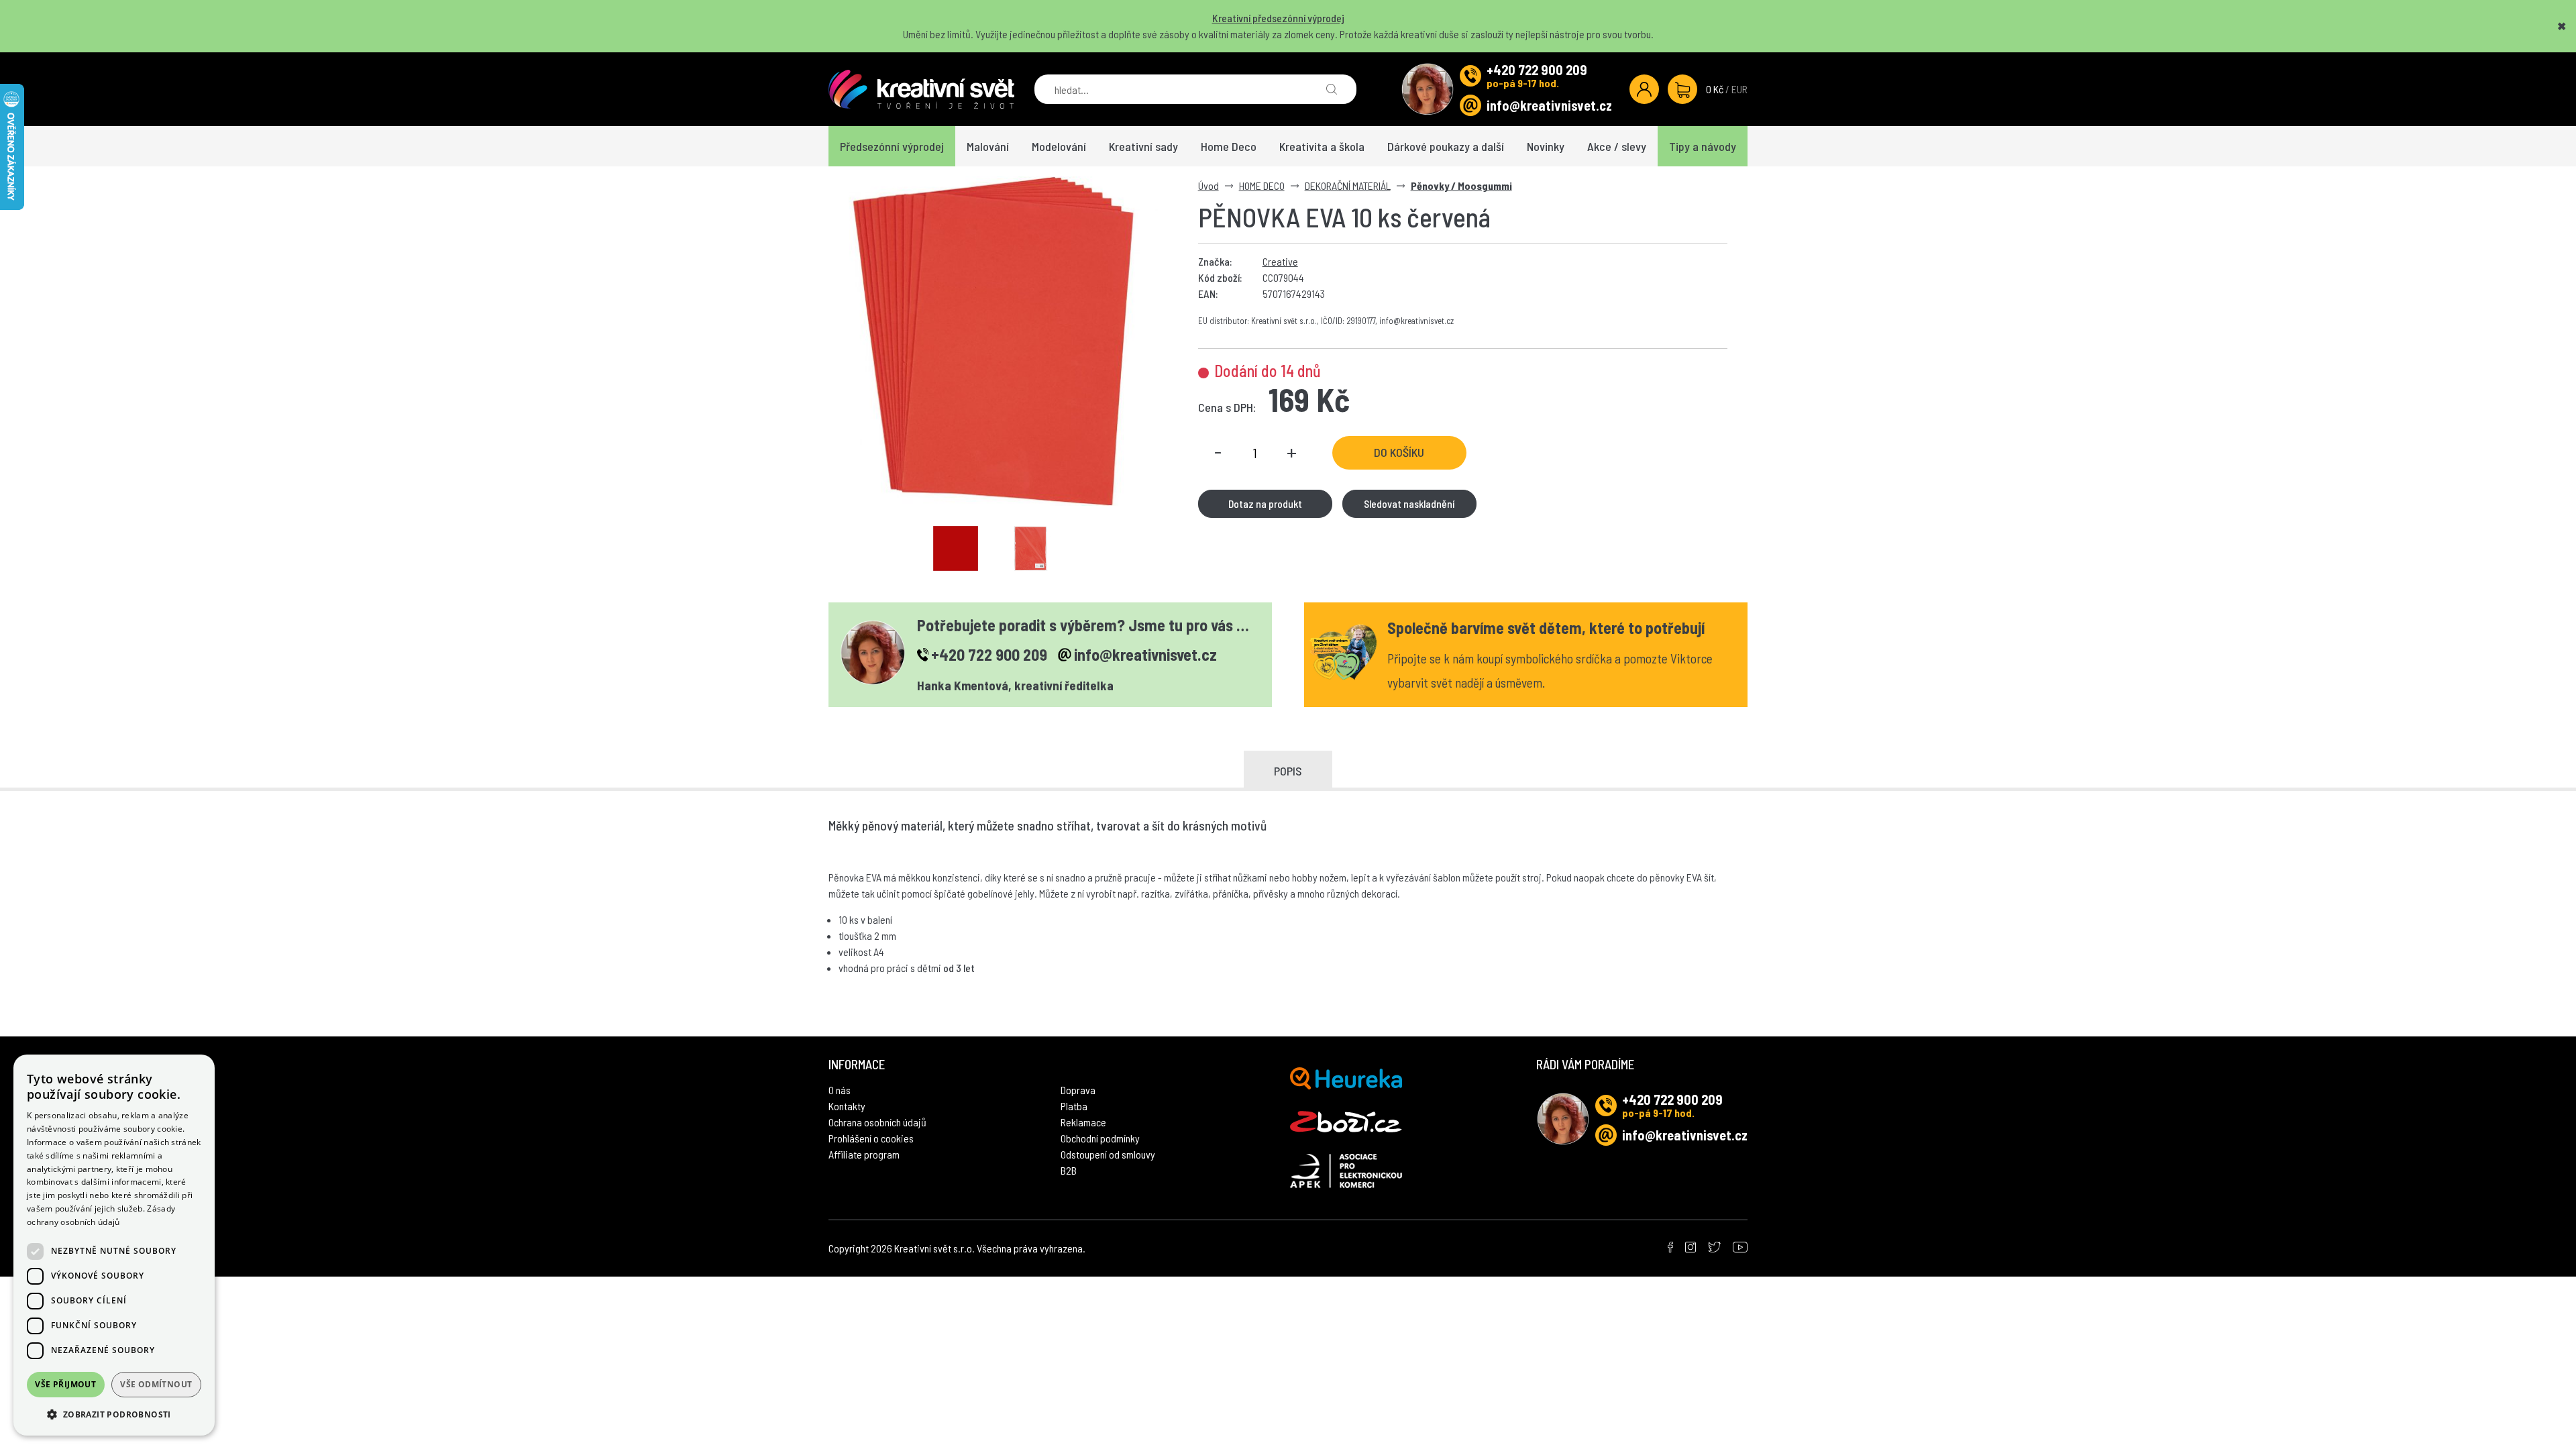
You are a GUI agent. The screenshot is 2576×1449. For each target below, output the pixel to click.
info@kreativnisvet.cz (1549, 105)
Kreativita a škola (1322, 146)
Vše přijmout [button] (65, 1384)
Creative (1280, 261)
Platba (1074, 1106)
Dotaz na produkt (1265, 503)
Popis (1288, 771)
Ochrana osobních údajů (877, 1122)
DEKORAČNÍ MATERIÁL (1348, 185)
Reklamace (1083, 1122)
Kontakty (847, 1106)
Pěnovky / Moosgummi (1461, 185)
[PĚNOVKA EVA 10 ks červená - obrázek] (956, 548)
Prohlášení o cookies (871, 1138)
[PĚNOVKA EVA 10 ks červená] (993, 341)
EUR (1739, 89)
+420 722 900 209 (1537, 70)
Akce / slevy (1617, 146)
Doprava (1078, 1090)
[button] (114, 1414)
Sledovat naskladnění (1409, 503)
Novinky (1546, 146)
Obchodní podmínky (1100, 1138)
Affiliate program (864, 1154)
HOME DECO (1262, 185)
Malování (988, 146)
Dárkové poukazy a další (1446, 146)
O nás (840, 1090)
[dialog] (114, 1245)
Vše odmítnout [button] (156, 1384)
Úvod (1209, 185)
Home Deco (1229, 146)
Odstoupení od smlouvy (1108, 1154)
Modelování (1059, 146)
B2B (1069, 1170)
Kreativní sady (1143, 146)
